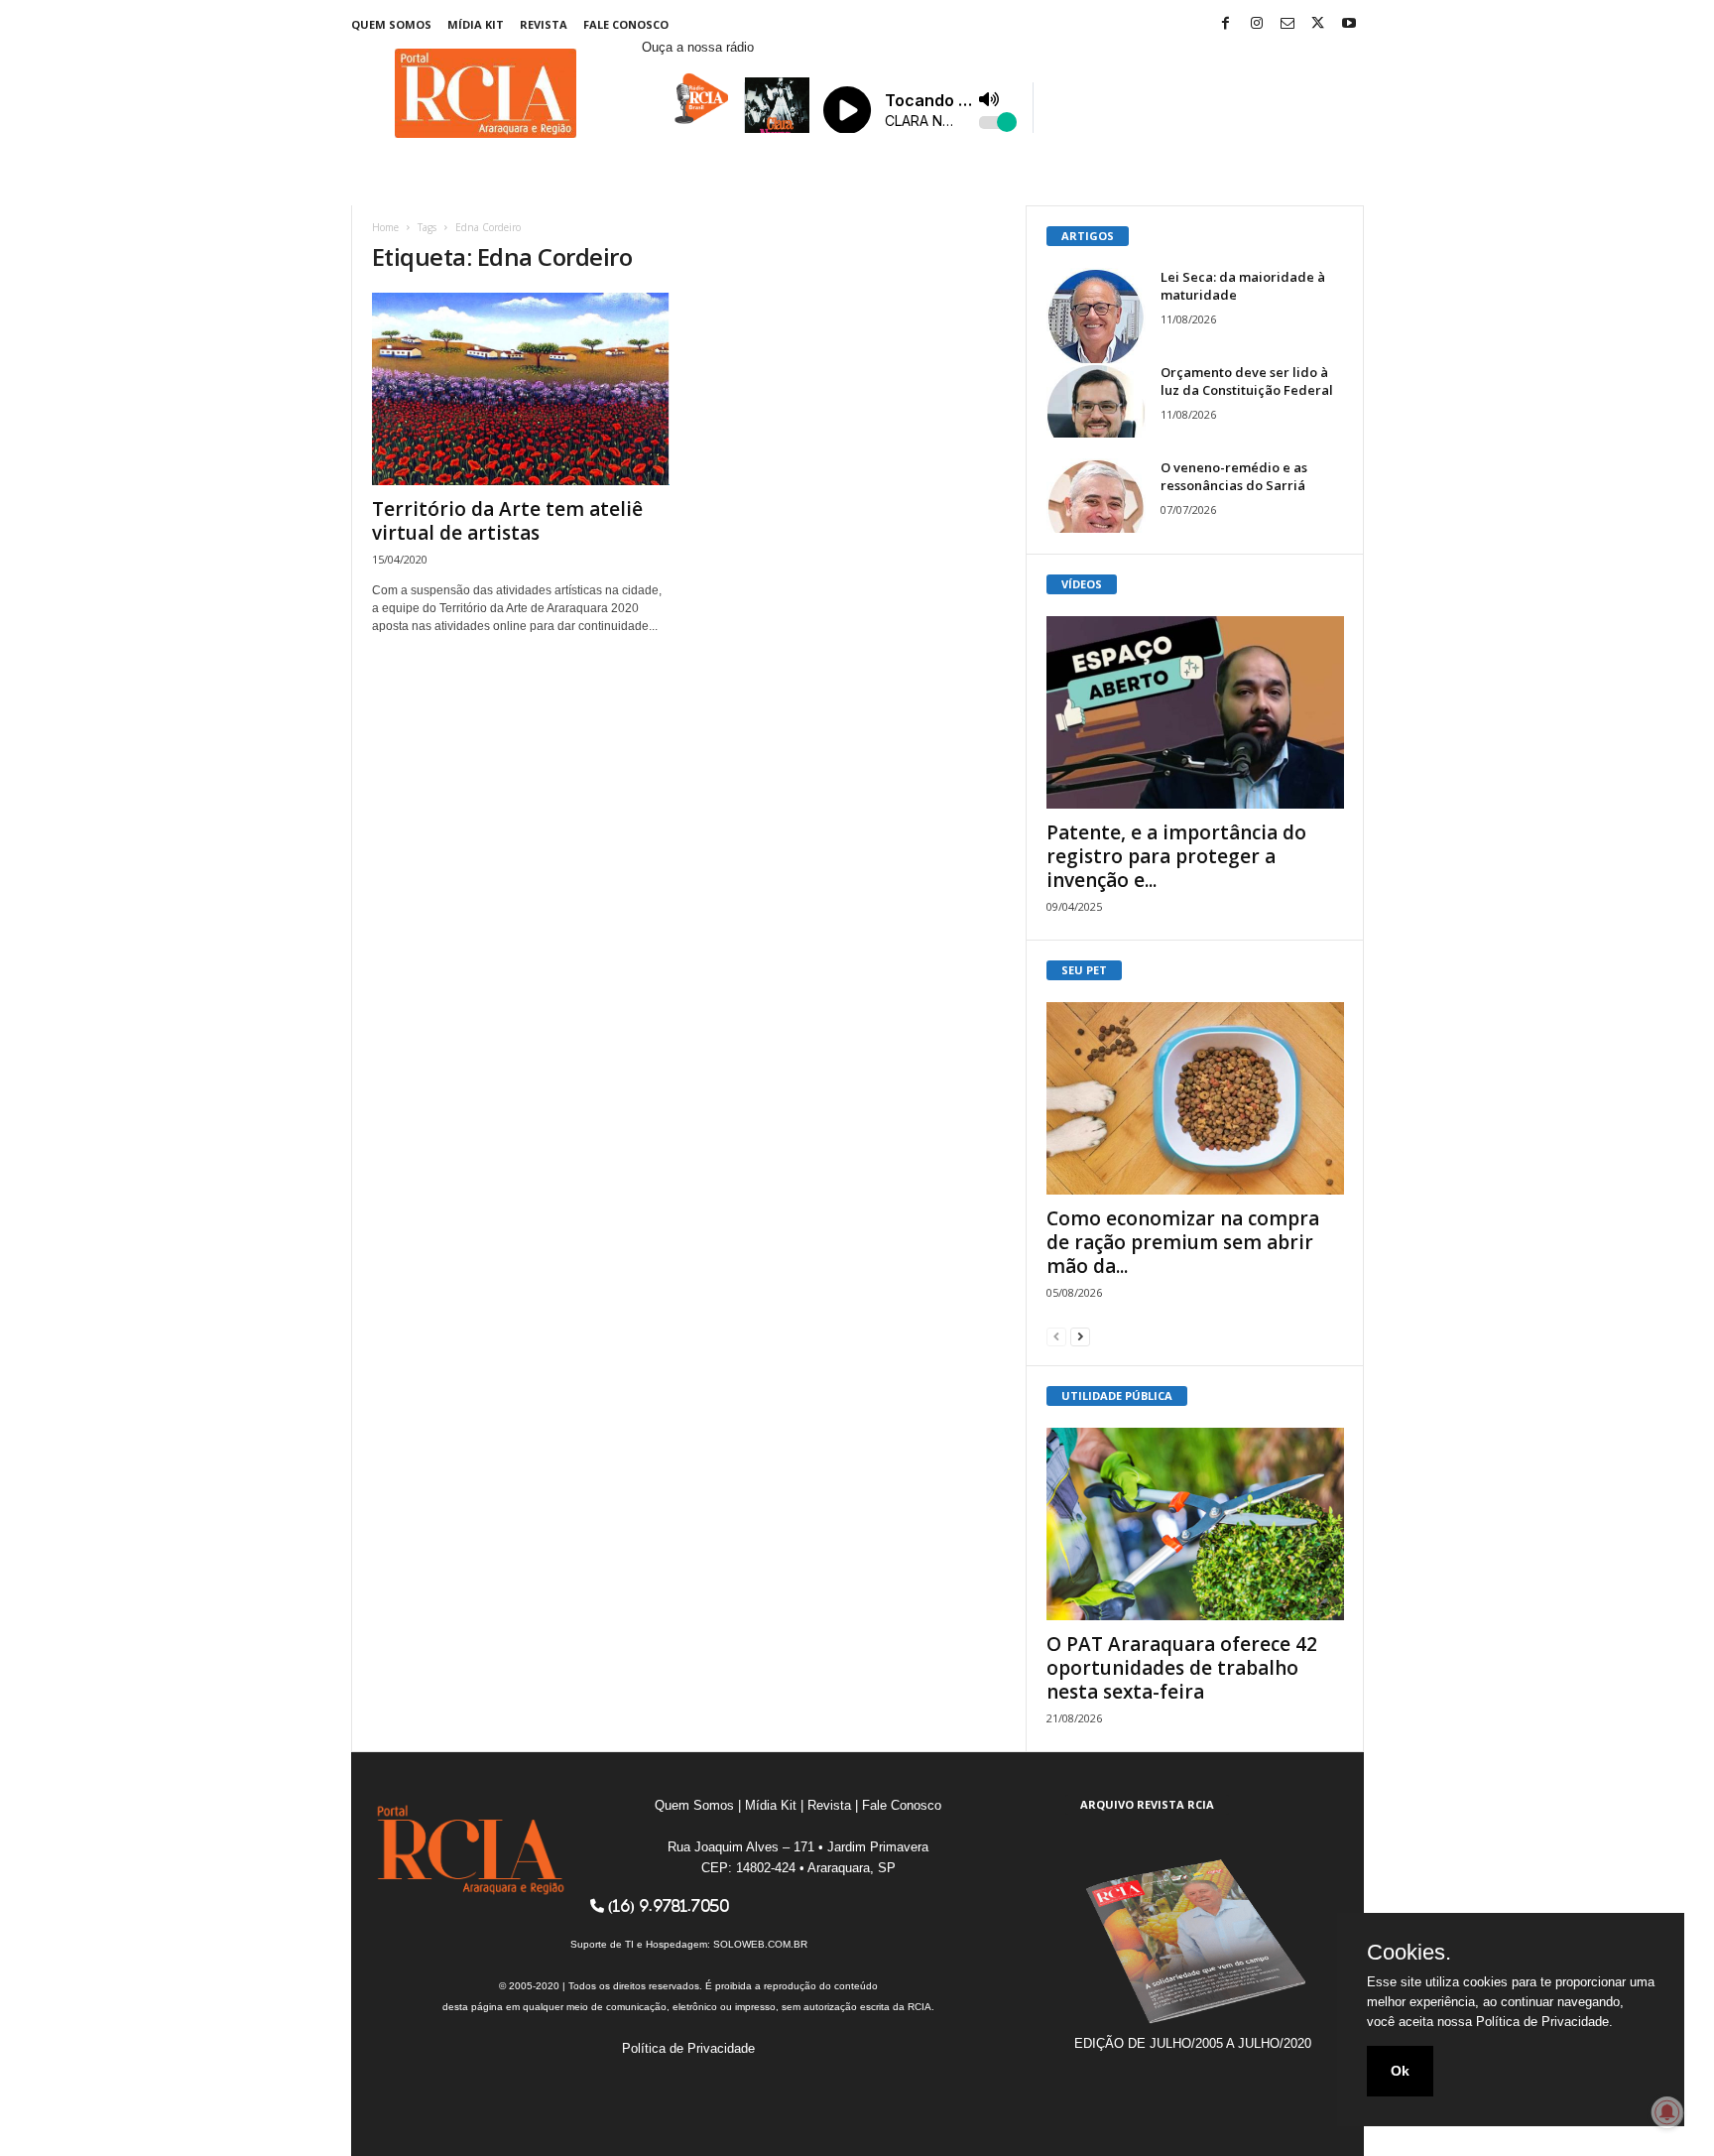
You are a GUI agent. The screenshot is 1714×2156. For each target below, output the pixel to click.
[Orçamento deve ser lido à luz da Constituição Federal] (1096, 400)
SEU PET (1084, 970)
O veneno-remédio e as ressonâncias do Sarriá (1234, 476)
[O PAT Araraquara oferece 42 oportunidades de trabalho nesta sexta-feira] (1195, 1524)
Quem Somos (391, 24)
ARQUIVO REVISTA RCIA (1147, 1804)
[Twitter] (1318, 24)
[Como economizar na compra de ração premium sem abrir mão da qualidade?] (1195, 1098)
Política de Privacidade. (1544, 2022)
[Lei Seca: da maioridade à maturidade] (1096, 317)
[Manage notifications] (1667, 2112)
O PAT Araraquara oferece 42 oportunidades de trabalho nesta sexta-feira (1182, 1668)
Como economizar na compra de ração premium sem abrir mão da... (1183, 1242)
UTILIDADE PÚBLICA (1117, 1395)
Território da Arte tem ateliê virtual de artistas (507, 521)
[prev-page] (1056, 1336)
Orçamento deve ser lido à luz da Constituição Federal (1247, 381)
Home (385, 227)
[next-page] (1080, 1336)
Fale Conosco (626, 24)
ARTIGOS (1088, 236)
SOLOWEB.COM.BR (760, 1944)
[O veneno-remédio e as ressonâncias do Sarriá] (1096, 496)
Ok (1400, 2071)
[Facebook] (1226, 24)
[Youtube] (1349, 24)
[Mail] (1287, 24)
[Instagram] (1257, 24)
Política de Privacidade (688, 2048)
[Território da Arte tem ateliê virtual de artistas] (521, 389)
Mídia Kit (476, 24)
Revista (544, 24)
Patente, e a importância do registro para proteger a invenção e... (1176, 856)
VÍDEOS (1082, 584)
